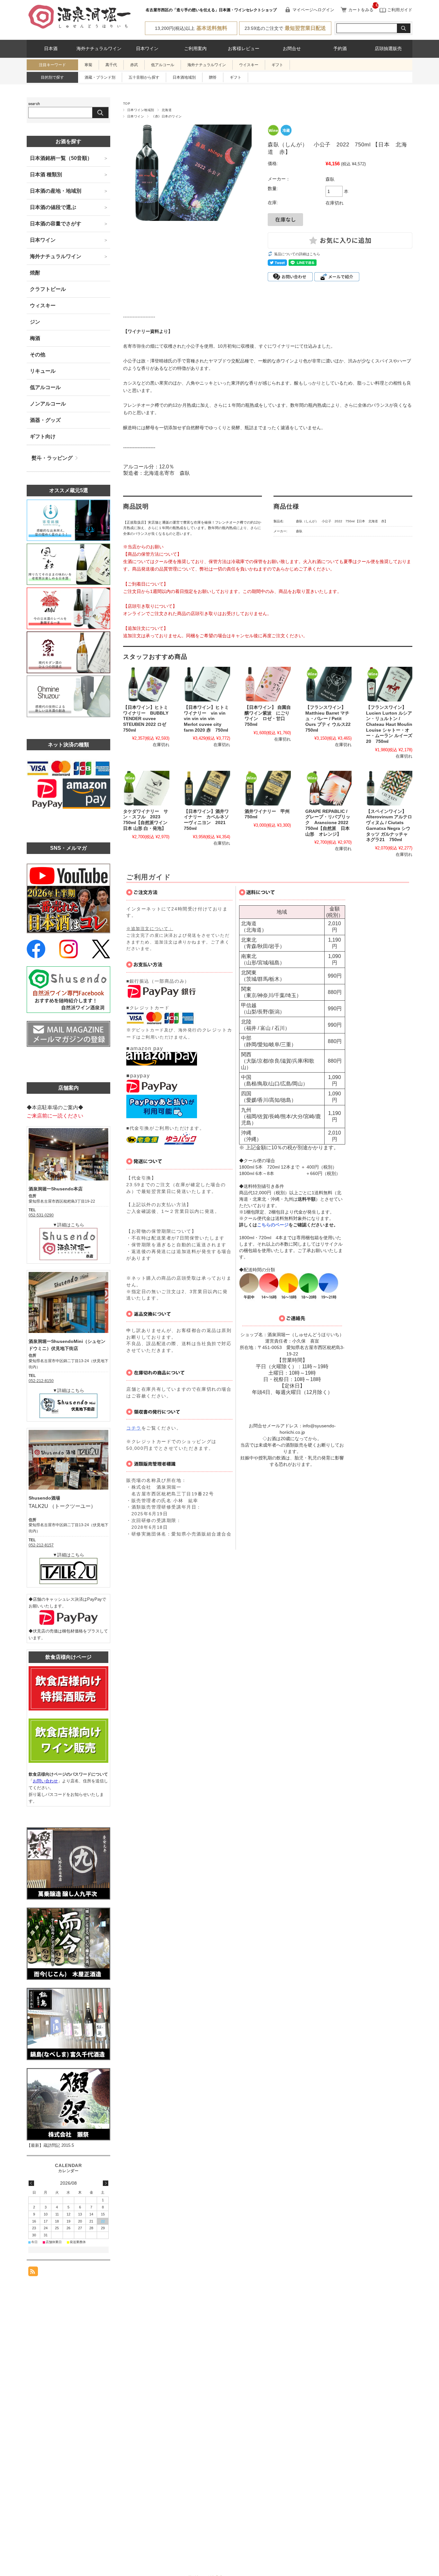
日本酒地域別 (184, 77)
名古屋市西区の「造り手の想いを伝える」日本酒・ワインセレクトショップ (211, 10)
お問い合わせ (45, 1781)
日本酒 (51, 49)
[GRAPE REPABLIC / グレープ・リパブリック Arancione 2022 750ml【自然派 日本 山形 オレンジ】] (328, 788)
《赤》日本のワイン (166, 116)
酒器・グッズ (45, 420)
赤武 (134, 65)
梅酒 (35, 338)
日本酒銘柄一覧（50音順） (61, 158)
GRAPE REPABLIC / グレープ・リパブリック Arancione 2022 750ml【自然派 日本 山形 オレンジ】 (330, 823)
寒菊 (88, 65)
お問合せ (292, 49)
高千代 (111, 65)
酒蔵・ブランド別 (100, 77)
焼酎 (35, 273)
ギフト (277, 65)
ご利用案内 (195, 49)
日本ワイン (147, 49)
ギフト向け (43, 436)
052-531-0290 (41, 1215)
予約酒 (340, 49)
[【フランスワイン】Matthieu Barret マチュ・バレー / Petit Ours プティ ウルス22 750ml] (328, 684)
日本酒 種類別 (46, 174)
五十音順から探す (144, 77)
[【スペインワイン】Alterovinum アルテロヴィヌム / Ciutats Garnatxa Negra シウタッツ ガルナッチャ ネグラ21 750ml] (389, 788)
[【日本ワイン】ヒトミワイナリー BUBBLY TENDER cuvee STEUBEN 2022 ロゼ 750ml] (146, 684)
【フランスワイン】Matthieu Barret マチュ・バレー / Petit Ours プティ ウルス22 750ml (330, 719)
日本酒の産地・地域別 (56, 191)
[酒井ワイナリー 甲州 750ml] (268, 788)
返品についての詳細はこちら (297, 254)
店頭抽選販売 (388, 49)
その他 (38, 355)
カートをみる (361, 10)
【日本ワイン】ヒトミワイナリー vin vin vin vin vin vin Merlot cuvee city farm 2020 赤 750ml (206, 719)
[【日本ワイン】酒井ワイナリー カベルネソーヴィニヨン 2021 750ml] (207, 788)
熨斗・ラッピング (52, 458)
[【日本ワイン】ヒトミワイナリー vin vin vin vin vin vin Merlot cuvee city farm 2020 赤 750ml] (207, 684)
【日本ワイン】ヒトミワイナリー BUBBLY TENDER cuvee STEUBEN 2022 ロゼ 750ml (147, 719)
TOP (127, 104)
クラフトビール (48, 289)
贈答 (213, 77)
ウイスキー (249, 65)
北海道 (167, 110)
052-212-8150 (41, 1381)
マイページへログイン (313, 10)
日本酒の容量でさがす (56, 224)
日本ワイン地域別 (141, 110)
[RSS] (33, 2273)
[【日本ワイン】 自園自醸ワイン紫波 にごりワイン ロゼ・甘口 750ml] (268, 684)
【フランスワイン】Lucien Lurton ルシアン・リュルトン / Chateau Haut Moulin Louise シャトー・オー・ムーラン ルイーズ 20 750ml (389, 724)
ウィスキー (43, 305)
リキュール (43, 371)
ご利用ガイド (399, 10)
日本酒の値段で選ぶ (53, 207)
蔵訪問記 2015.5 (59, 2145)
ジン (35, 322)
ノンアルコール (48, 404)
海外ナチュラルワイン (99, 49)
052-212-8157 (41, 1545)
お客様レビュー (244, 49)
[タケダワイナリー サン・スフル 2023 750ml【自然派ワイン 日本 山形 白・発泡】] (146, 788)
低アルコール (163, 65)
